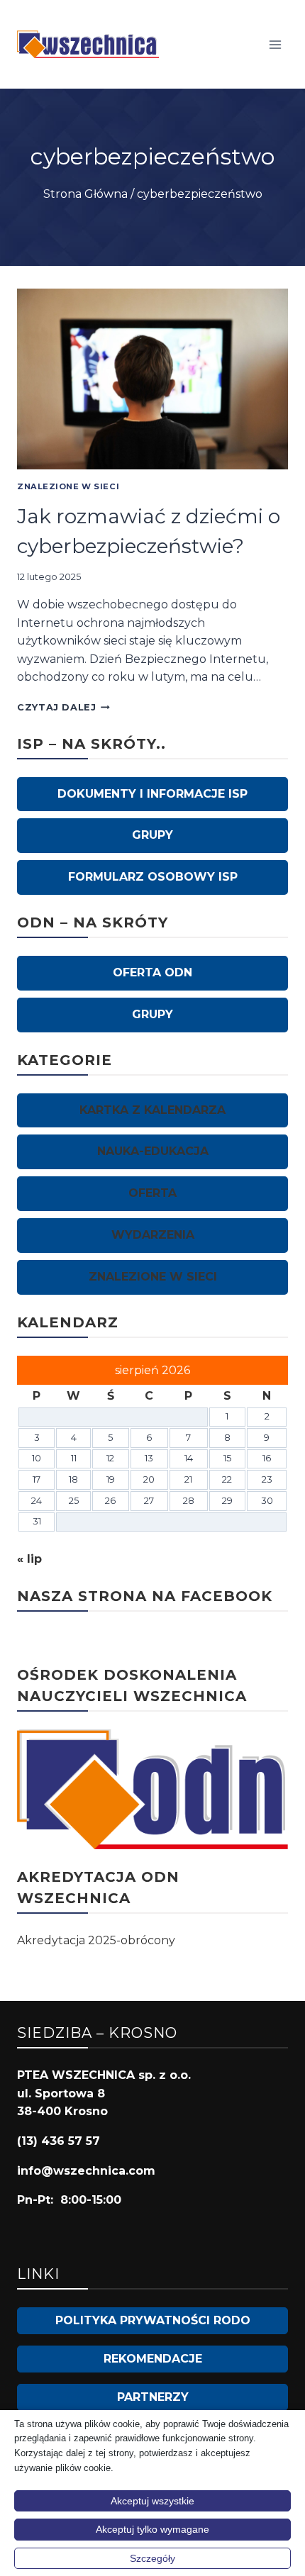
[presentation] (152, 379)
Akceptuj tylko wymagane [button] (152, 2529)
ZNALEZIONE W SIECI (68, 486)
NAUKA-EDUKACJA (153, 1151)
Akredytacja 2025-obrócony (96, 1940)
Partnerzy (153, 2397)
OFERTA (152, 1193)
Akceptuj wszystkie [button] (152, 2501)
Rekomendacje (153, 2359)
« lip (29, 1559)
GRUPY (152, 835)
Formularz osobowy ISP (153, 877)
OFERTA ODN (152, 972)
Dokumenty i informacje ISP (152, 794)
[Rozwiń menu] (275, 44)
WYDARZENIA (153, 1235)
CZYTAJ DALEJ (63, 707)
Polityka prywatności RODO (153, 2320)
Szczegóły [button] (152, 2558)
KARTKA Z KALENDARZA (152, 1110)
